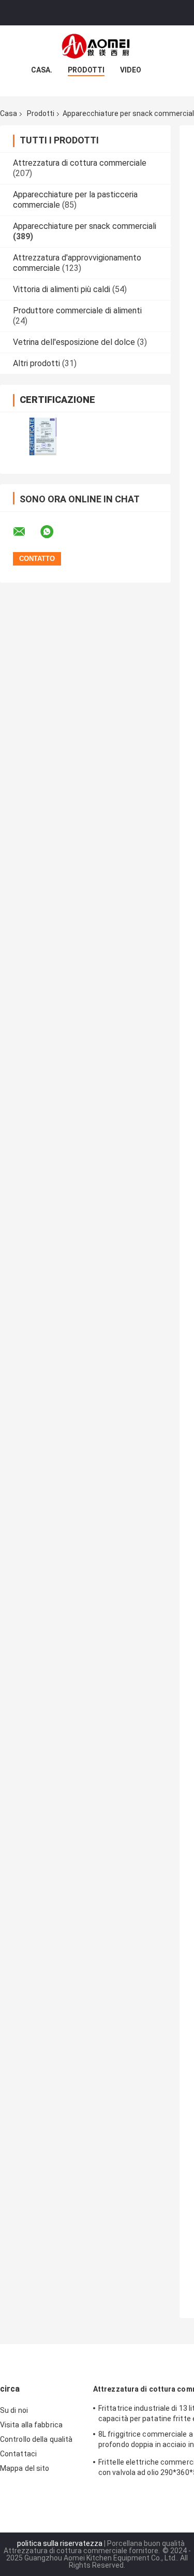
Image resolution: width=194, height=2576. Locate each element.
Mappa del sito (25, 2468)
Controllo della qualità (36, 2439)
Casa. (42, 70)
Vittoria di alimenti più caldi (62, 289)
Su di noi (14, 2410)
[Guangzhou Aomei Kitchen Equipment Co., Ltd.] (97, 46)
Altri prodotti (36, 363)
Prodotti (86, 70)
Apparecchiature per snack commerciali (85, 226)
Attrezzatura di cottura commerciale (80, 163)
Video (131, 70)
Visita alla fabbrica (31, 2425)
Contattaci (18, 2454)
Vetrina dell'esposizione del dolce (74, 342)
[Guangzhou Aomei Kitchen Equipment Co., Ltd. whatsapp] (53, 532)
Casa (9, 113)
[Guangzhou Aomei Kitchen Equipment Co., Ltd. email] (26, 532)
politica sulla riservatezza (60, 2543)
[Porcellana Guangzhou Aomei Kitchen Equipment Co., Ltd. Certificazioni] (43, 436)
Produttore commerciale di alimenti (77, 310)
